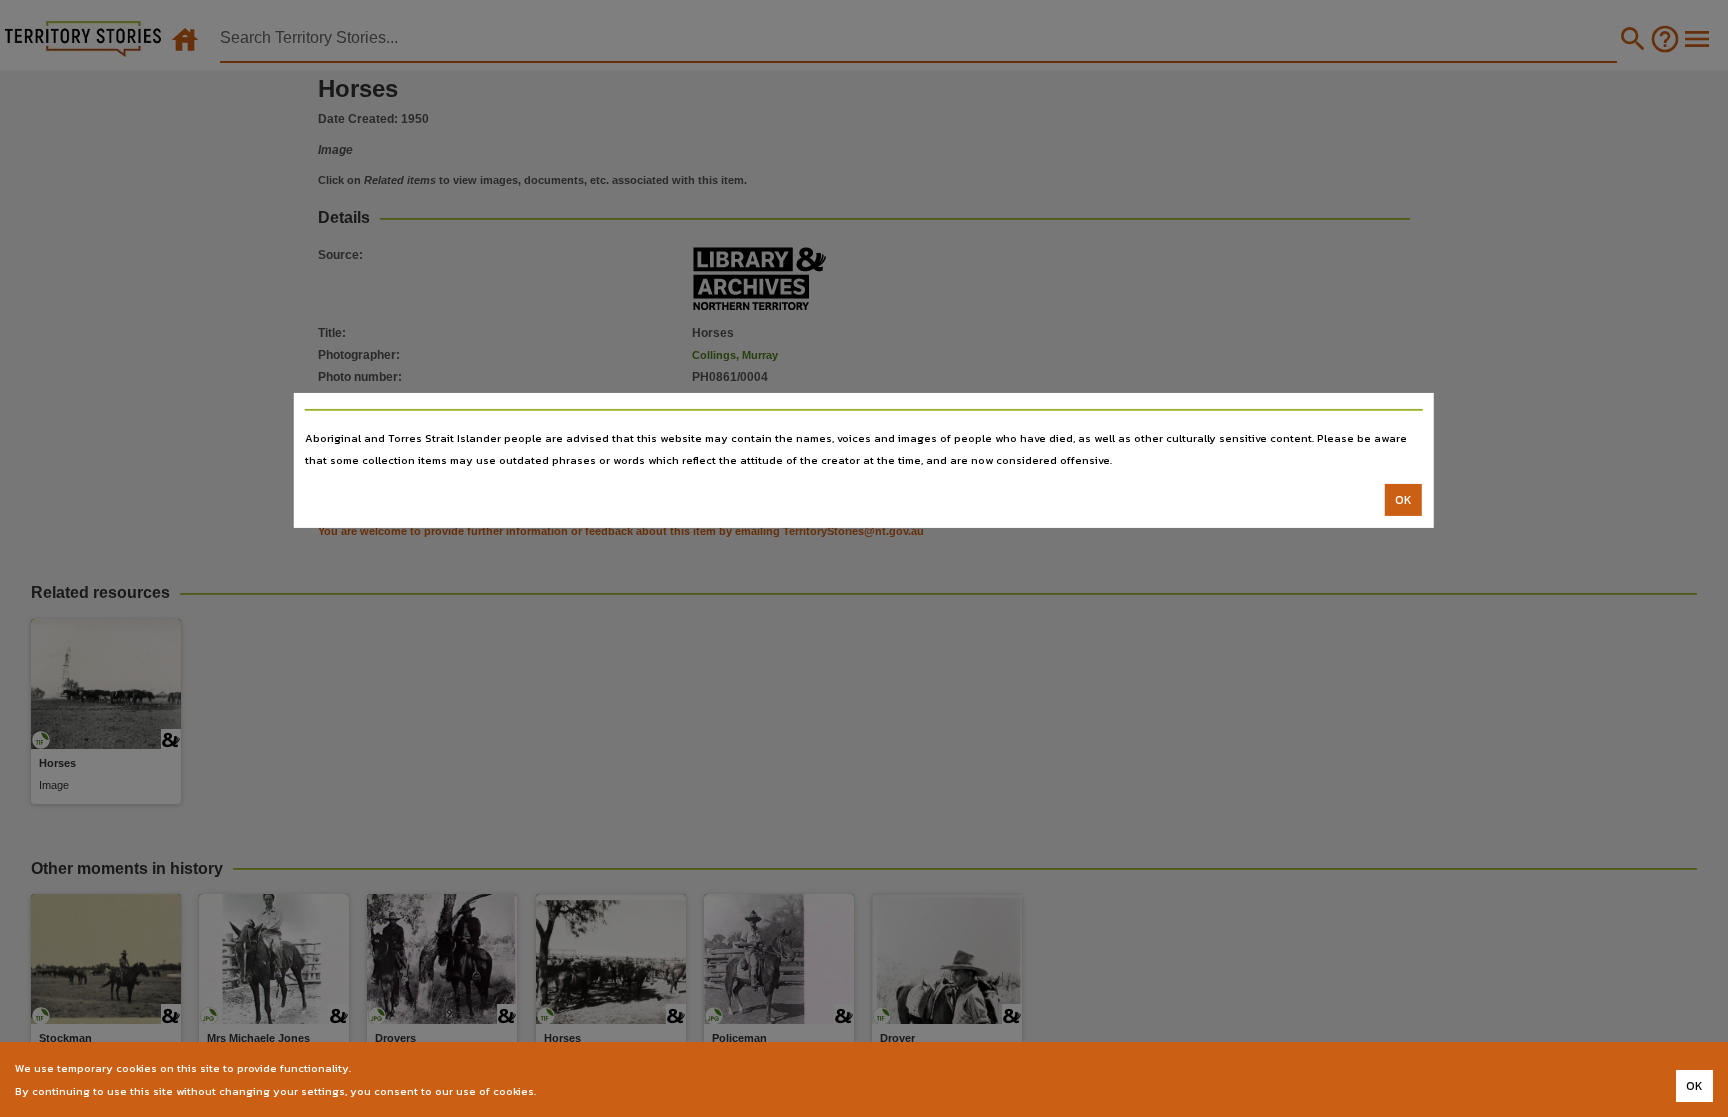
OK (1403, 500)
